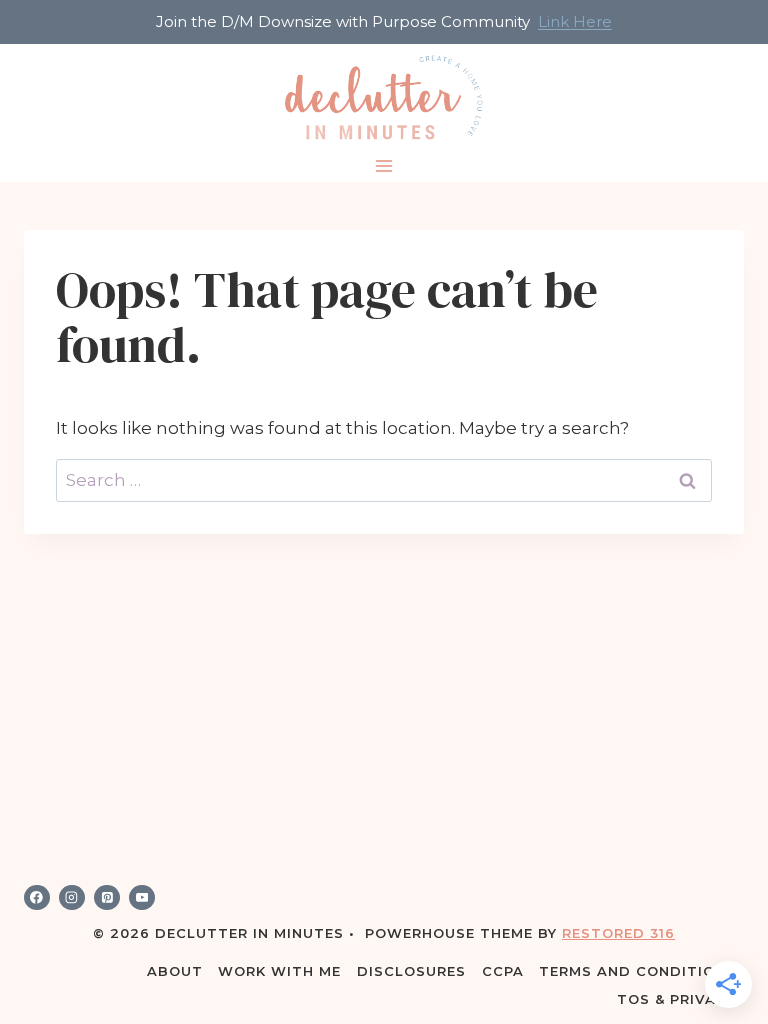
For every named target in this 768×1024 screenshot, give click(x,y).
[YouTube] (142, 898)
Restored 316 (618, 933)
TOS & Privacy (676, 999)
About (175, 971)
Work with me (279, 971)
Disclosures (411, 971)
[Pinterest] (107, 898)
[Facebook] (37, 898)
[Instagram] (72, 898)
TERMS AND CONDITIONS (637, 971)
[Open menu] (384, 166)
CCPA (503, 971)
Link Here (575, 21)
